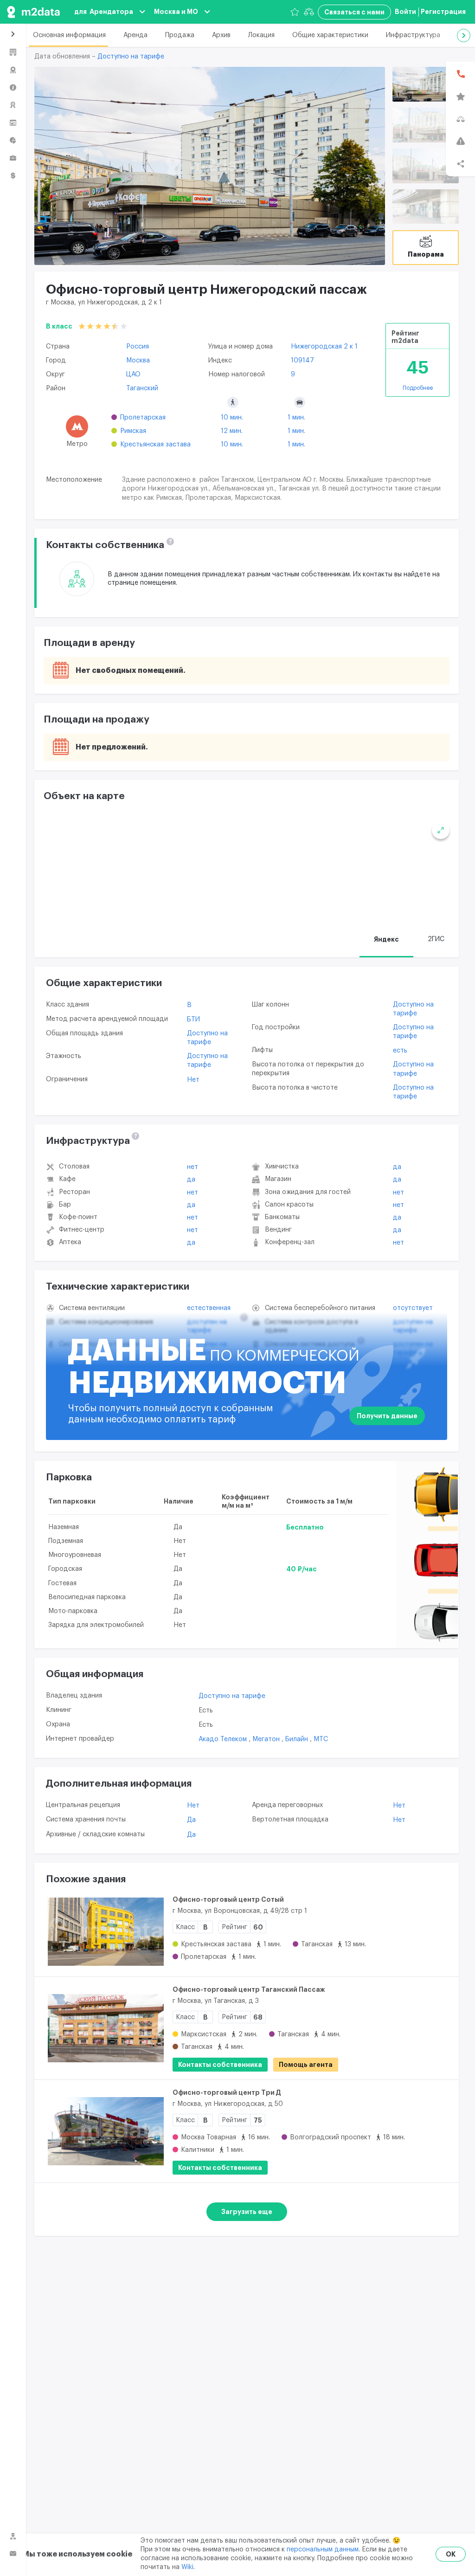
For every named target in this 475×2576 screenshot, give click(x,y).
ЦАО (133, 374)
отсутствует (413, 1308)
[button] (464, 36)
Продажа (180, 35)
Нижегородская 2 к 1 (324, 347)
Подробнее (418, 388)
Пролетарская (143, 418)
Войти (405, 12)
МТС (321, 1739)
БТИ (193, 1020)
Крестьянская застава (155, 445)
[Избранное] (295, 12)
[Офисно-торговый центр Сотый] (106, 1932)
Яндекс (386, 939)
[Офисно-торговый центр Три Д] (106, 2131)
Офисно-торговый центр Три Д (227, 2092)
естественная (209, 1308)
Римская (133, 431)
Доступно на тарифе (131, 57)
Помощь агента (306, 2065)
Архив (221, 35)
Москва (138, 361)
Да (191, 1180)
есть (400, 1051)
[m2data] (33, 12)
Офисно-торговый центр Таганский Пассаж (249, 1989)
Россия (138, 347)
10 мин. (232, 418)
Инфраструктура (413, 35)
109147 (302, 361)
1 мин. (296, 418)
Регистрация (443, 12)
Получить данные (387, 1416)
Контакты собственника (220, 2065)
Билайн (298, 1739)
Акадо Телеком (224, 1739)
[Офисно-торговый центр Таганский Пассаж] (106, 2028)
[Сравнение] (309, 12)
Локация (261, 35)
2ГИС (436, 939)
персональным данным (323, 2550)
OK (451, 2554)
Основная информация (69, 35)
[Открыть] (426, 84)
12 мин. (232, 431)
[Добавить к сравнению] (440, 1923)
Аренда (135, 35)
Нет (193, 1080)
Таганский (142, 388)
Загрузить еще (247, 2212)
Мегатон (267, 1739)
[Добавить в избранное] (440, 1901)
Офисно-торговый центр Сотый (228, 1899)
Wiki (187, 2567)
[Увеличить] (441, 830)
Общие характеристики (330, 35)
